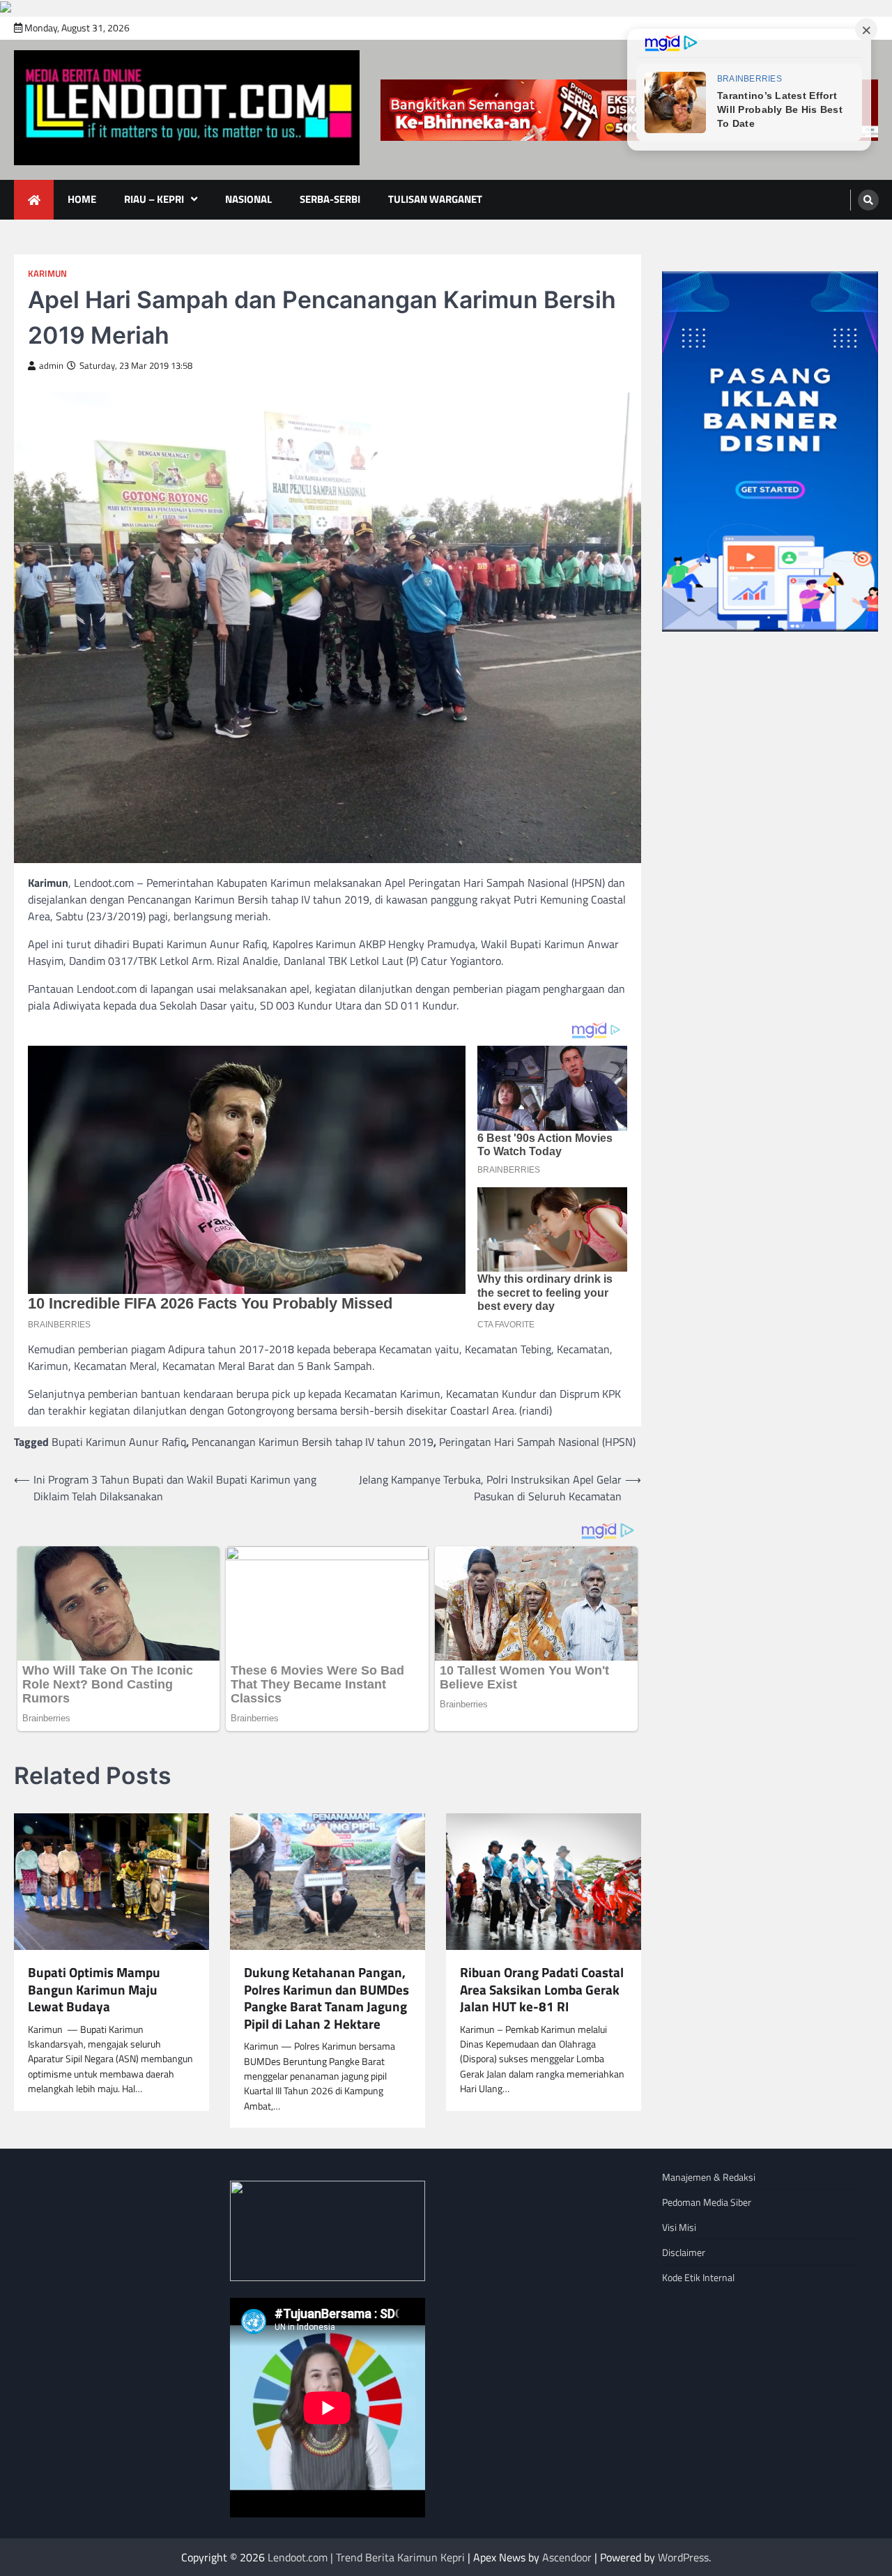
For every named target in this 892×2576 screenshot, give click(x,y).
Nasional (248, 199)
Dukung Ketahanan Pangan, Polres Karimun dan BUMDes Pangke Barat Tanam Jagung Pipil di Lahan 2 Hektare (326, 1998)
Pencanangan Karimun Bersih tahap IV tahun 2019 (313, 1442)
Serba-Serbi (330, 199)
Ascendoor (567, 2557)
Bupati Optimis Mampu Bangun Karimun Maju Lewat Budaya (94, 1990)
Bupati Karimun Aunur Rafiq (119, 1442)
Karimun (47, 274)
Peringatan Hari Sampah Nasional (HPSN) (537, 1442)
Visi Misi (679, 2227)
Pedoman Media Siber (707, 2202)
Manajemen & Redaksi (709, 2177)
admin (51, 366)
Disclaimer (684, 2252)
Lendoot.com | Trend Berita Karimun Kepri (366, 2557)
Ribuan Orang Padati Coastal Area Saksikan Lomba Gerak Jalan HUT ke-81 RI (542, 1990)
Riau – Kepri (154, 199)
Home (82, 199)
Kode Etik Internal (698, 2277)
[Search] (868, 200)
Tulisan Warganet (435, 199)
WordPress (683, 2557)
